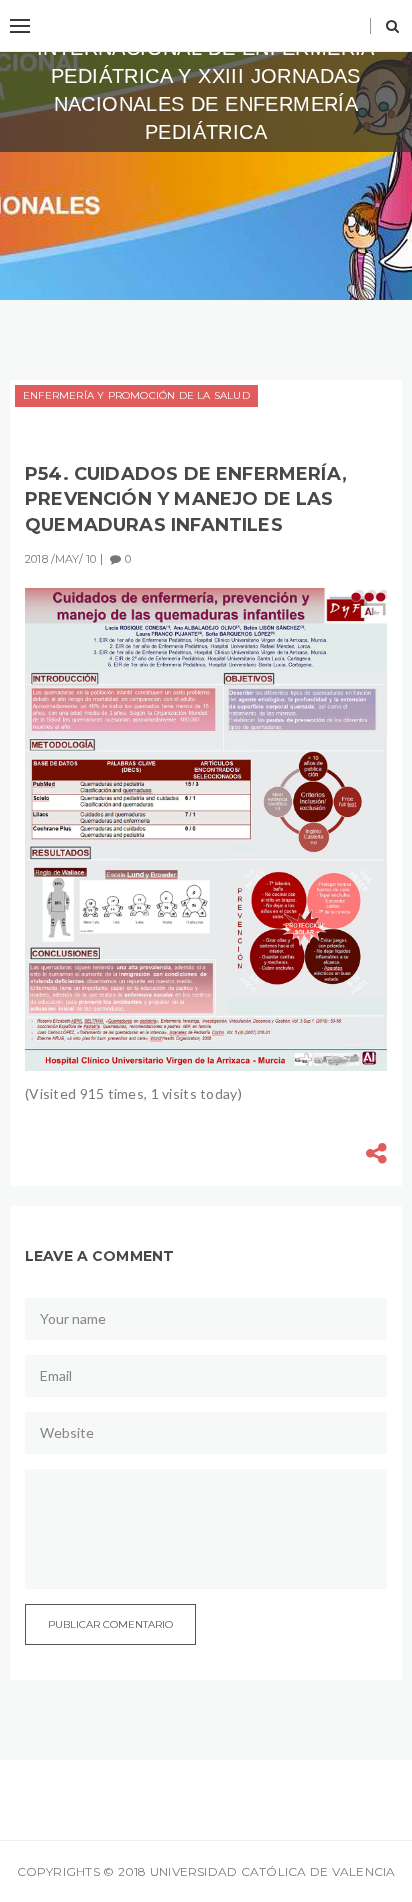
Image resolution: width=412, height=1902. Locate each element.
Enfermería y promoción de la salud (136, 395)
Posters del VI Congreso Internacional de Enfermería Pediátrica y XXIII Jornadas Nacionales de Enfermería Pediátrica (206, 76)
